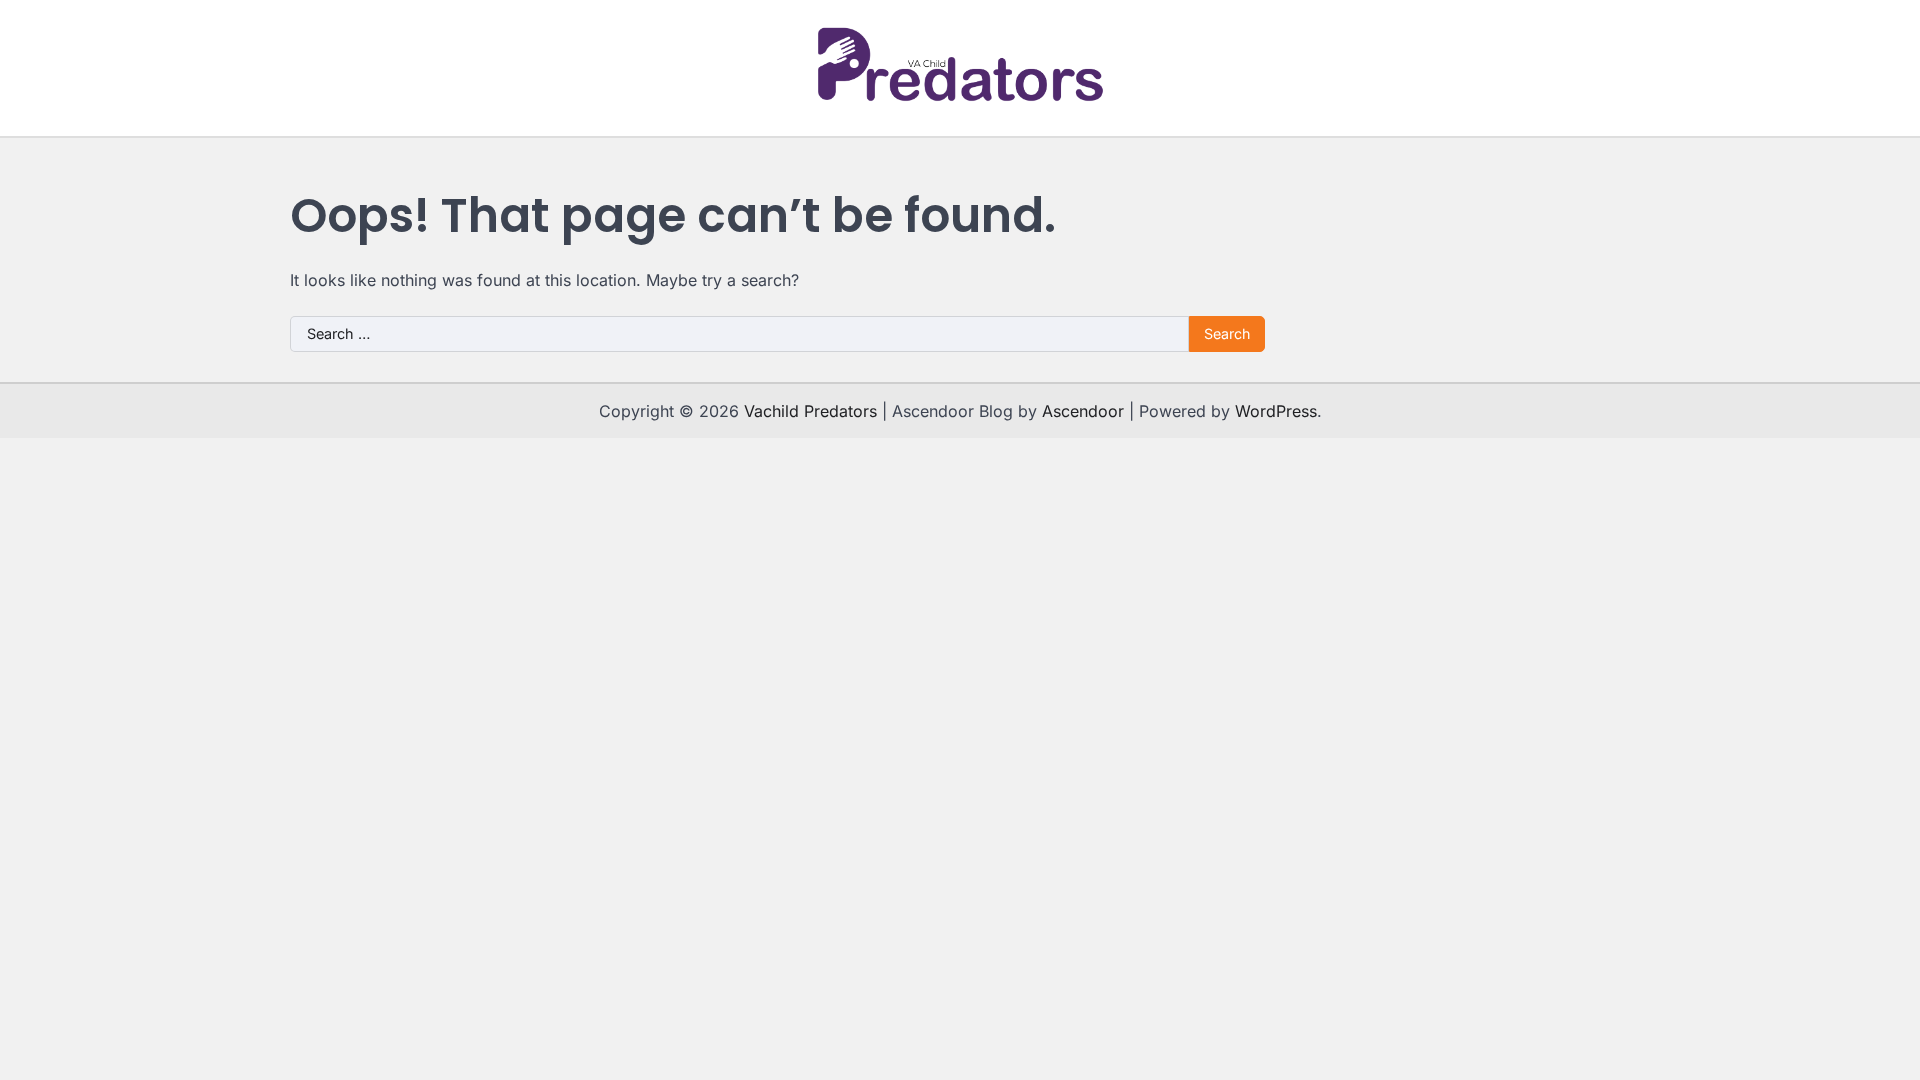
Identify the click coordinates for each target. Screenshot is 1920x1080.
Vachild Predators (810, 411)
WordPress (1276, 411)
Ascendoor (1083, 411)
